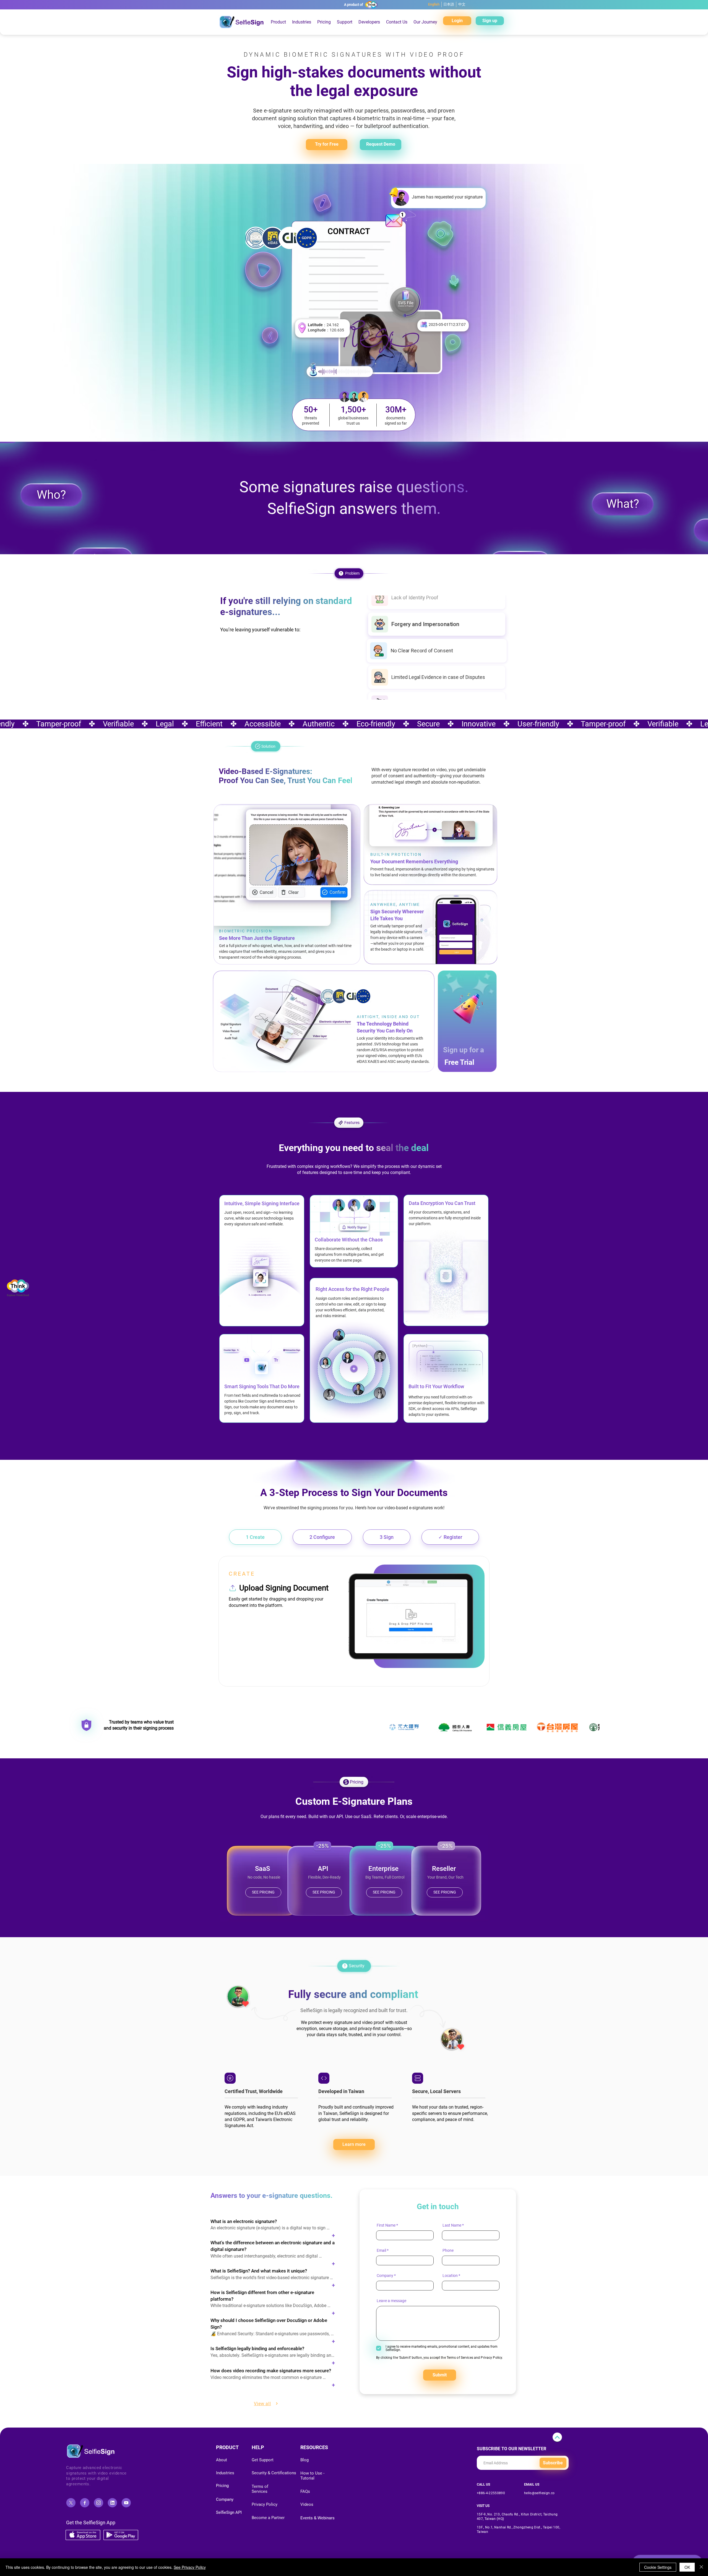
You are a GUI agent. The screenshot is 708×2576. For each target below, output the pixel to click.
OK (687, 2567)
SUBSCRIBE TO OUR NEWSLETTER (512, 2449)
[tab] (255, 1537)
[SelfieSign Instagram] (98, 2503)
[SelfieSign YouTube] (126, 2503)
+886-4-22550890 (491, 2493)
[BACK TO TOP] (557, 2437)
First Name (386, 2225)
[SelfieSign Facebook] (85, 2503)
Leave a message (391, 2301)
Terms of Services (460, 2358)
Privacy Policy (491, 2358)
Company (385, 2276)
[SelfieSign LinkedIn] (112, 2503)
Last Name (452, 2225)
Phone (448, 2250)
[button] (324, 22)
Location (450, 2276)
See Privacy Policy (190, 2567)
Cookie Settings (658, 2567)
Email (381, 2250)
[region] (238, 1996)
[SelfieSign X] (71, 2503)
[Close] (701, 2567)
